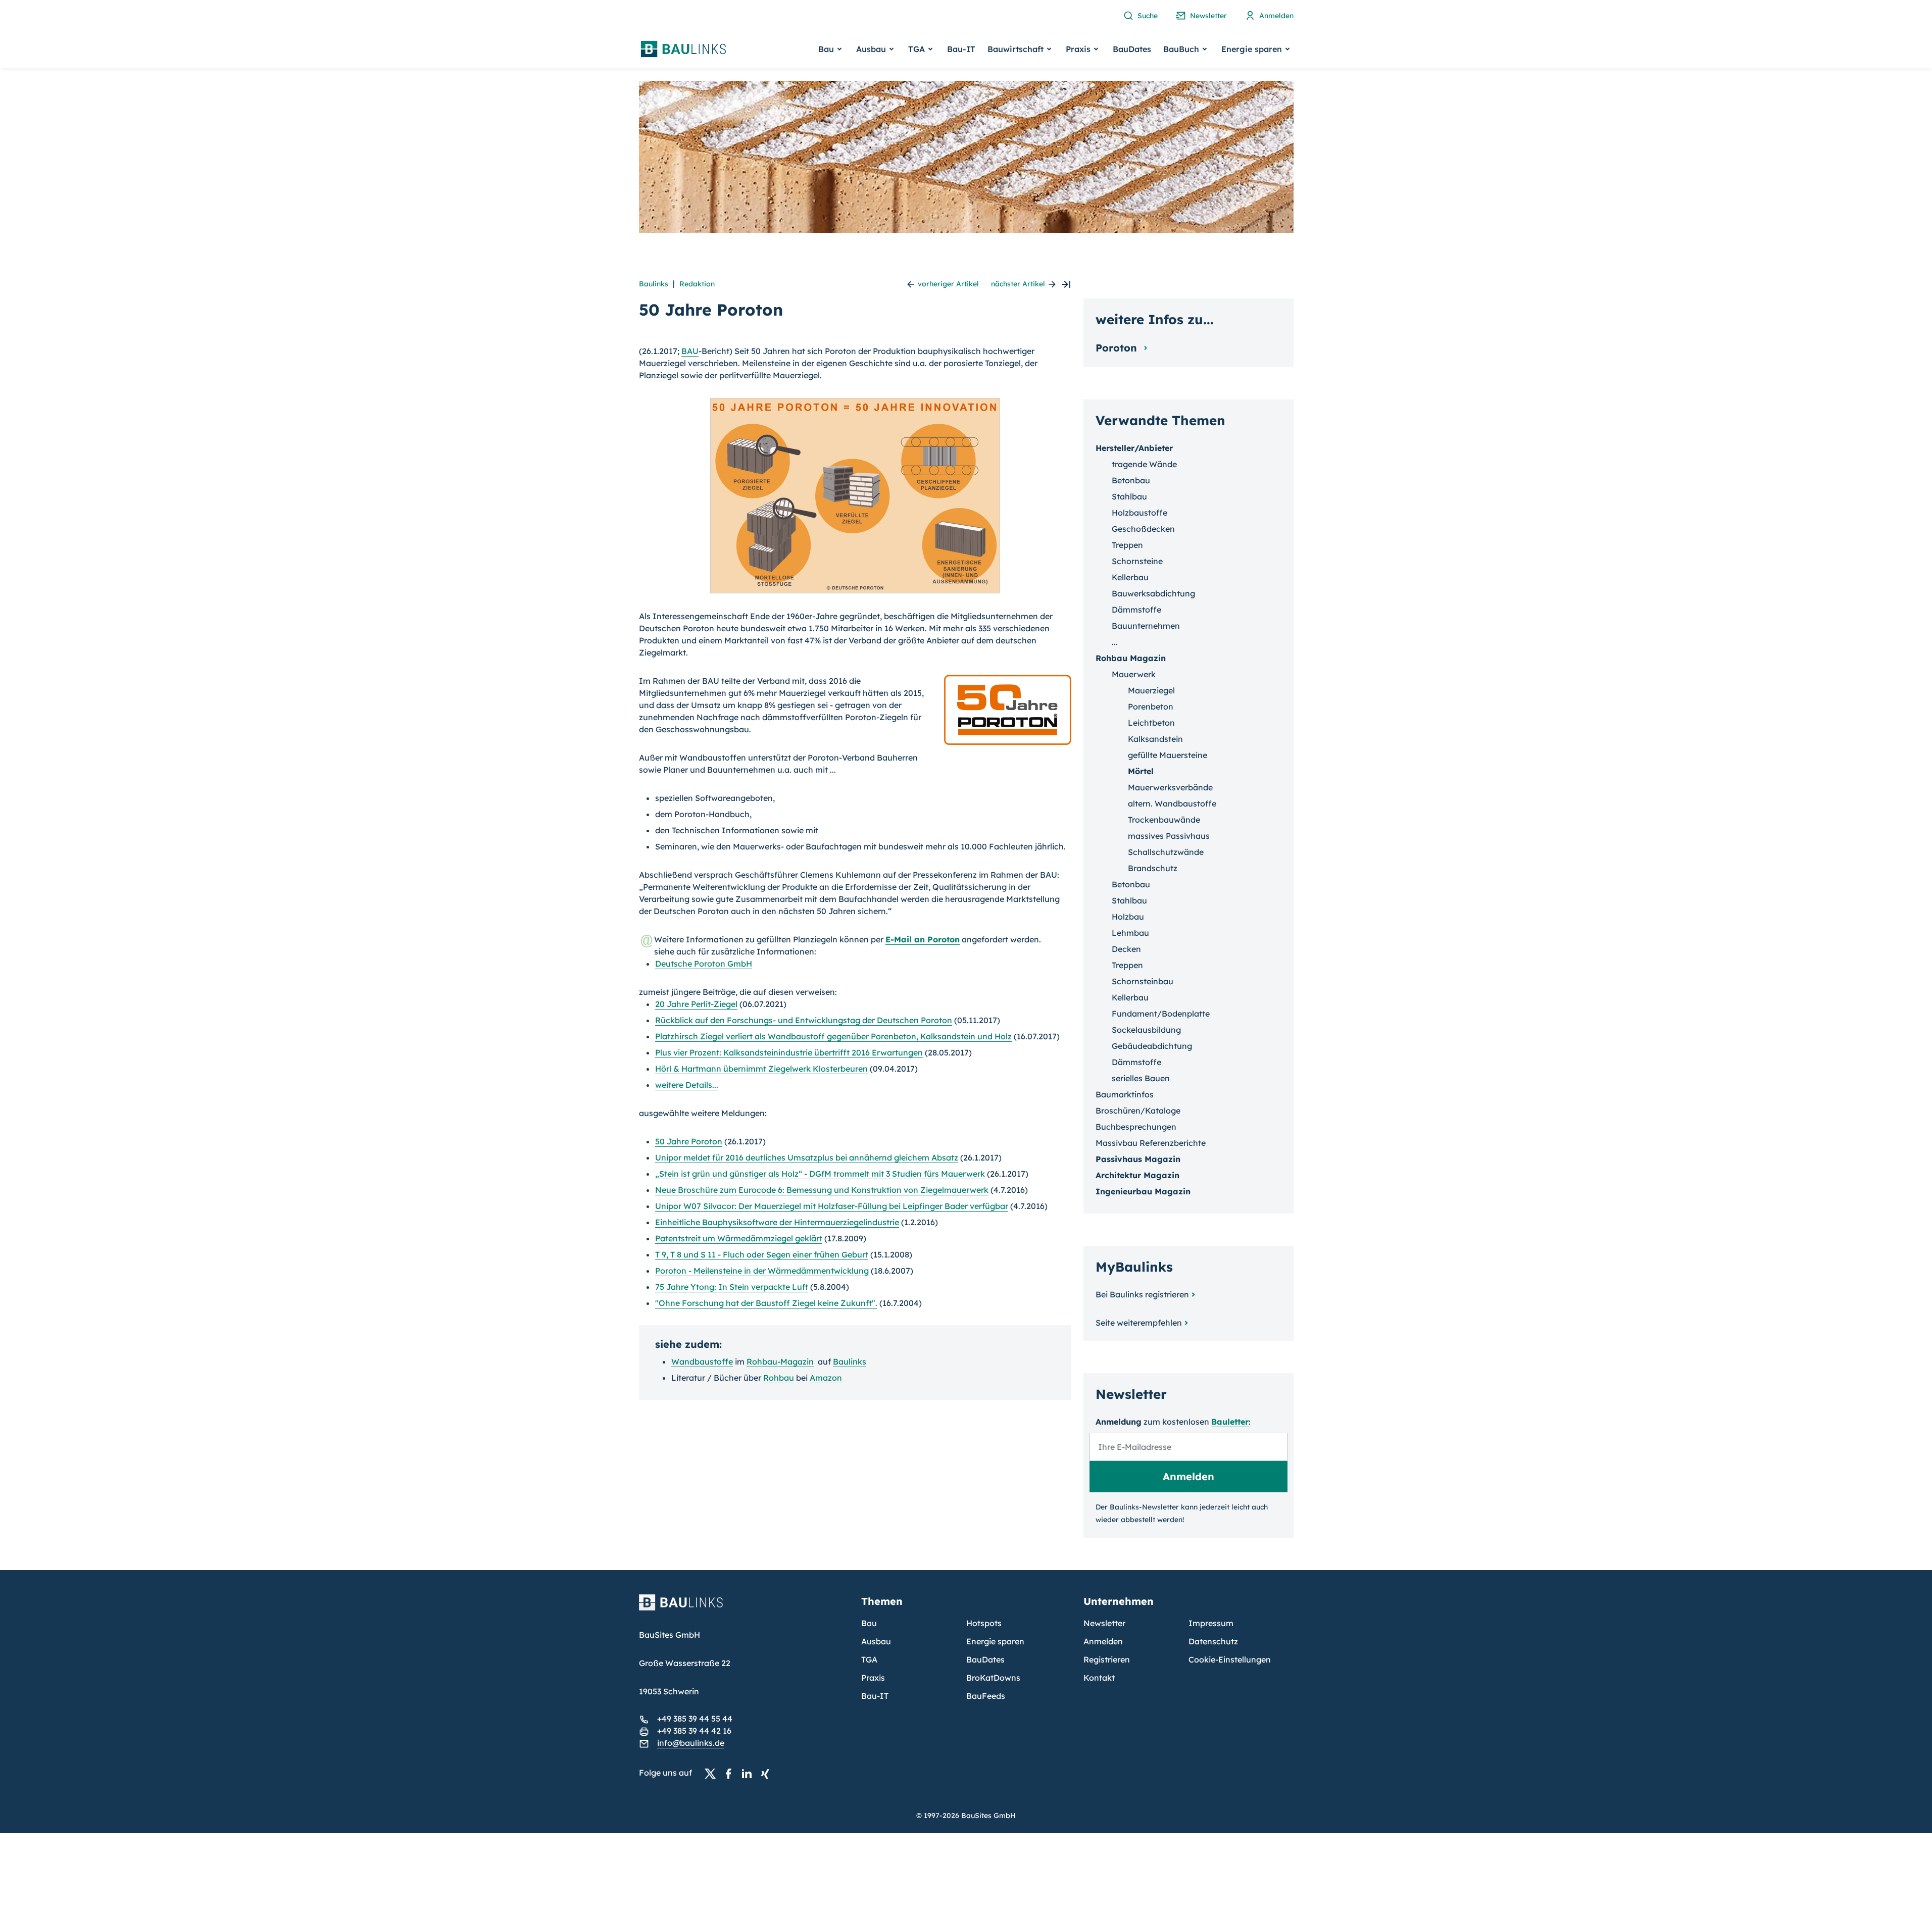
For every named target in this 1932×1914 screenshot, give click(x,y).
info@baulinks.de (691, 1743)
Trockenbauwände (1164, 820)
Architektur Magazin (1137, 1175)
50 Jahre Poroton (689, 1141)
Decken (1126, 949)
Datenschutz (1213, 1641)
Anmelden (1103, 1641)
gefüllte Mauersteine (1168, 755)
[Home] (744, 1608)
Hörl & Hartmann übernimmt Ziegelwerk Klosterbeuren (761, 1069)
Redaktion (697, 284)
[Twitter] (713, 1773)
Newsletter (1104, 1623)
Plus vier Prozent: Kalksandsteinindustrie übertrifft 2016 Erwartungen (789, 1052)
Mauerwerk (1134, 674)
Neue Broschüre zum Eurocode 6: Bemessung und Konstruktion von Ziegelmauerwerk (822, 1190)
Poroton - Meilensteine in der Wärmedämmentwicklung (762, 1271)
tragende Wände (1144, 464)
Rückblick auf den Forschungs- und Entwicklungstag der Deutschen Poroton (804, 1020)
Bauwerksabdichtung (1153, 593)
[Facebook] (731, 1773)
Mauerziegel (1151, 690)
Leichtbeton (1151, 723)
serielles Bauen (1141, 1078)
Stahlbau (1129, 496)
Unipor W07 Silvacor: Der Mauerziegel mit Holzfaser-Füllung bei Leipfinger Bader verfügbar (832, 1206)
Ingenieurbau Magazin (1143, 1191)
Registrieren (1107, 1659)
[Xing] (768, 1773)
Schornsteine (1137, 561)
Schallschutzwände (1166, 852)
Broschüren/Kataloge (1138, 1111)
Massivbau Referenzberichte (1151, 1143)
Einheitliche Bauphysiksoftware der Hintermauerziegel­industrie (777, 1222)
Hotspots (984, 1623)
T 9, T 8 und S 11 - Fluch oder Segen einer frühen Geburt (762, 1254)
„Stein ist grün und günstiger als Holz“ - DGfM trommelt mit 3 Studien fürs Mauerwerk (820, 1174)
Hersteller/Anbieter (1134, 448)
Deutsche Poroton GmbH (704, 964)
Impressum (1211, 1623)
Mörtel (1141, 771)
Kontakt (1099, 1678)
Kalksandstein (1155, 739)
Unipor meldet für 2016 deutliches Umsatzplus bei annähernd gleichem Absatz (807, 1157)
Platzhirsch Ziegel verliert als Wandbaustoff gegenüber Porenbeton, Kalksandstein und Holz (833, 1036)
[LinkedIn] (750, 1773)
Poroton (1118, 348)
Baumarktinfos (1125, 1094)
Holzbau (1128, 917)
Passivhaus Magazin (1138, 1159)
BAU (690, 351)
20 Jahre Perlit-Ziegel (696, 1004)
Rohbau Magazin (1131, 658)
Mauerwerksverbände (1170, 787)
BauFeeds (986, 1696)
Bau (869, 1623)
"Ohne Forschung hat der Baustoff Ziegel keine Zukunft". (766, 1303)
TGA (869, 1659)
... (1115, 642)
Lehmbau (1130, 933)
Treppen (1127, 545)
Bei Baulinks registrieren (1142, 1294)
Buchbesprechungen (1136, 1127)
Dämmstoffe (1136, 610)
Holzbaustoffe (1140, 513)
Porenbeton (1151, 707)
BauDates (1132, 49)
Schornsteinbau (1143, 981)
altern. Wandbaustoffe (1172, 803)
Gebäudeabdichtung (1152, 1046)
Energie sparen (995, 1641)
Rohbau (779, 1378)
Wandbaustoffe (702, 1362)
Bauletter (1230, 1422)
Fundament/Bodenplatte (1161, 1014)
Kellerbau (1130, 577)
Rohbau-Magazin (780, 1362)
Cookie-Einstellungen (1230, 1659)
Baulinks (654, 284)
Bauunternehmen (1146, 626)
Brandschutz (1153, 868)
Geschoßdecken (1143, 529)
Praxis (873, 1678)
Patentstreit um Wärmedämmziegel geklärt (739, 1238)
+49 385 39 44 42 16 (694, 1731)
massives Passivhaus (1169, 836)
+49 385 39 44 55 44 (695, 1719)
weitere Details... (687, 1085)
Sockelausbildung (1146, 1030)
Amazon (826, 1378)
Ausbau (876, 1641)
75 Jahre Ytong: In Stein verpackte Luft (732, 1287)
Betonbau (1131, 480)
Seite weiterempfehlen (1139, 1323)
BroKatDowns (993, 1678)
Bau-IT (961, 49)
